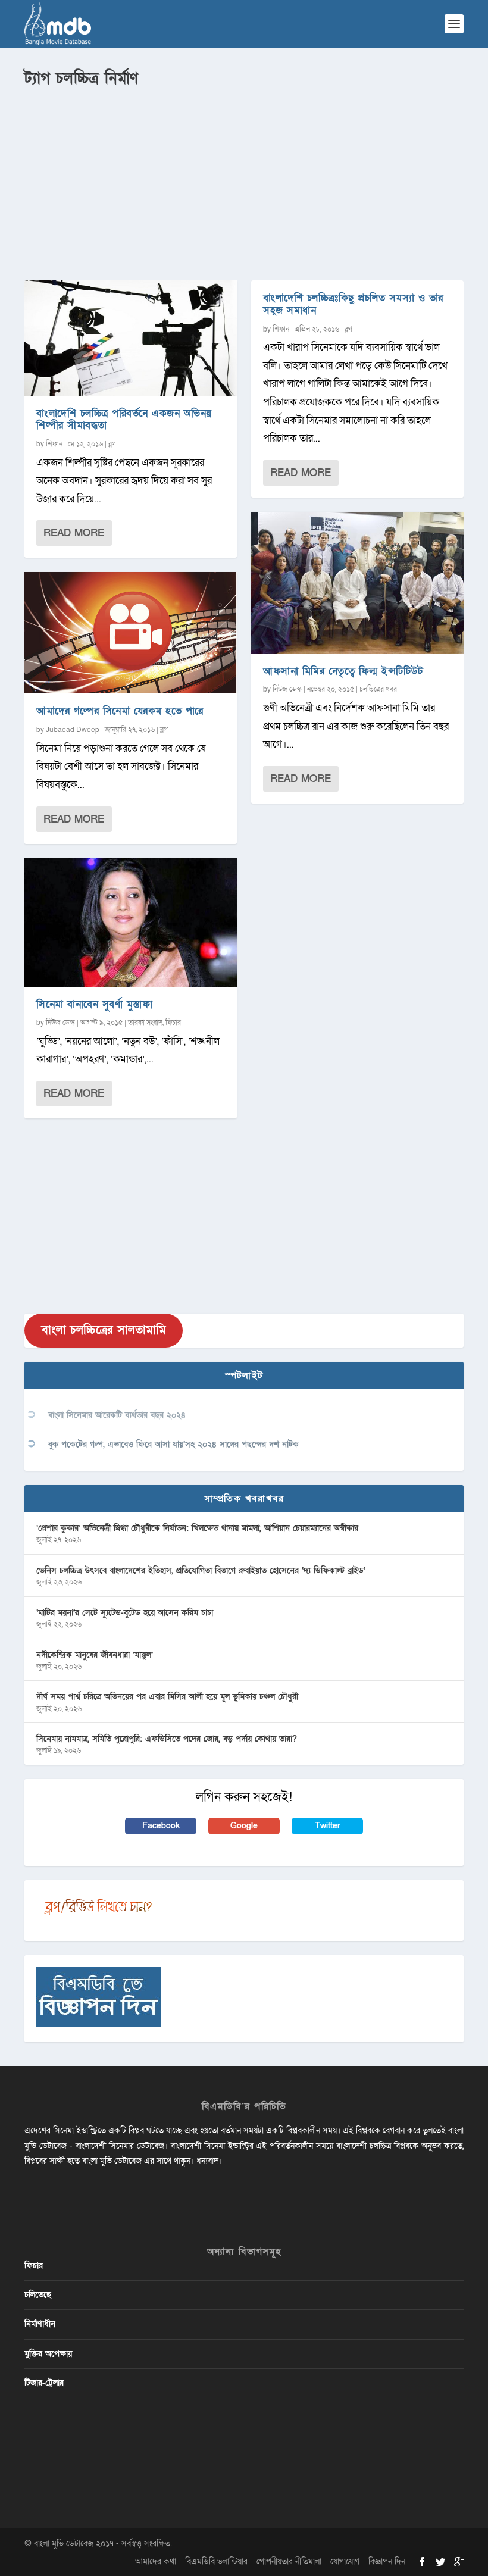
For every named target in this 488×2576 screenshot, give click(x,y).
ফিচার (173, 1023)
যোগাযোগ (345, 2561)
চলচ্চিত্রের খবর (378, 689)
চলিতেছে (38, 2295)
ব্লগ (112, 444)
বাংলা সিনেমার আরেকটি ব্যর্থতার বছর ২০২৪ (117, 1415)
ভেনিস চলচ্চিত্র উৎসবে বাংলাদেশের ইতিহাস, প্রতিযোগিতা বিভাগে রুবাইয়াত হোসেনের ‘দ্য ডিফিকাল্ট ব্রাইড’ (201, 1570)
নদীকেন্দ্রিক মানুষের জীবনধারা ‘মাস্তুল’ (95, 1655)
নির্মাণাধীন (40, 2324)
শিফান (54, 444)
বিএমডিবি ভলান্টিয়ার (216, 2561)
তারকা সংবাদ (145, 1023)
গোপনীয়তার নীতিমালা (289, 2561)
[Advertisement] (244, 179)
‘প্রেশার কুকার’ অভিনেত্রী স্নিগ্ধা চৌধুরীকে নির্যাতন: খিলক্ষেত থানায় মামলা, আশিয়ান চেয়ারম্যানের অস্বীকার (197, 1528)
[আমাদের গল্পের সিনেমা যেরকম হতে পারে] (131, 633)
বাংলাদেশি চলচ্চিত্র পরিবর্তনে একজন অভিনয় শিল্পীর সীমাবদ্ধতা (124, 420)
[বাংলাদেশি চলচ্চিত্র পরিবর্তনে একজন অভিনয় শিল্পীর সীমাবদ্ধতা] (131, 338)
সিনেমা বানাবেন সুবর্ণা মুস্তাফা (94, 1004)
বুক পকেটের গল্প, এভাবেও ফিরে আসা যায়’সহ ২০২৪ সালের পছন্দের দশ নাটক (173, 1444)
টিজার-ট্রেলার (44, 2383)
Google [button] (244, 1826)
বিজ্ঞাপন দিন (387, 2561)
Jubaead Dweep (73, 730)
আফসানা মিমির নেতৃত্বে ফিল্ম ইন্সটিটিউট (343, 671)
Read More (74, 533)
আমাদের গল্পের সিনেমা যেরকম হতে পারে (120, 711)
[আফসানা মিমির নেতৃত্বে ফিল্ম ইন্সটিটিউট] (357, 583)
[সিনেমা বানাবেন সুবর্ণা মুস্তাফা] (131, 923)
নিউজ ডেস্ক (60, 1023)
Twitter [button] (328, 1826)
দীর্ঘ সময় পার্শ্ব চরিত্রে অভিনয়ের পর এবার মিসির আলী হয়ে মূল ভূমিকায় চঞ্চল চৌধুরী (167, 1697)
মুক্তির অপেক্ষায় (48, 2354)
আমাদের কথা (156, 2561)
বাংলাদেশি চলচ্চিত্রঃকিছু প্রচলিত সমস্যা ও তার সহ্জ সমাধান (353, 304)
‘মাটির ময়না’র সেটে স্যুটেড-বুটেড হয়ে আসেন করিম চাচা (125, 1613)
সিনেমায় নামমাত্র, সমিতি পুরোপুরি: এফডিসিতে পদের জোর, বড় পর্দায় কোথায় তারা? (167, 1739)
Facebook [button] (161, 1826)
